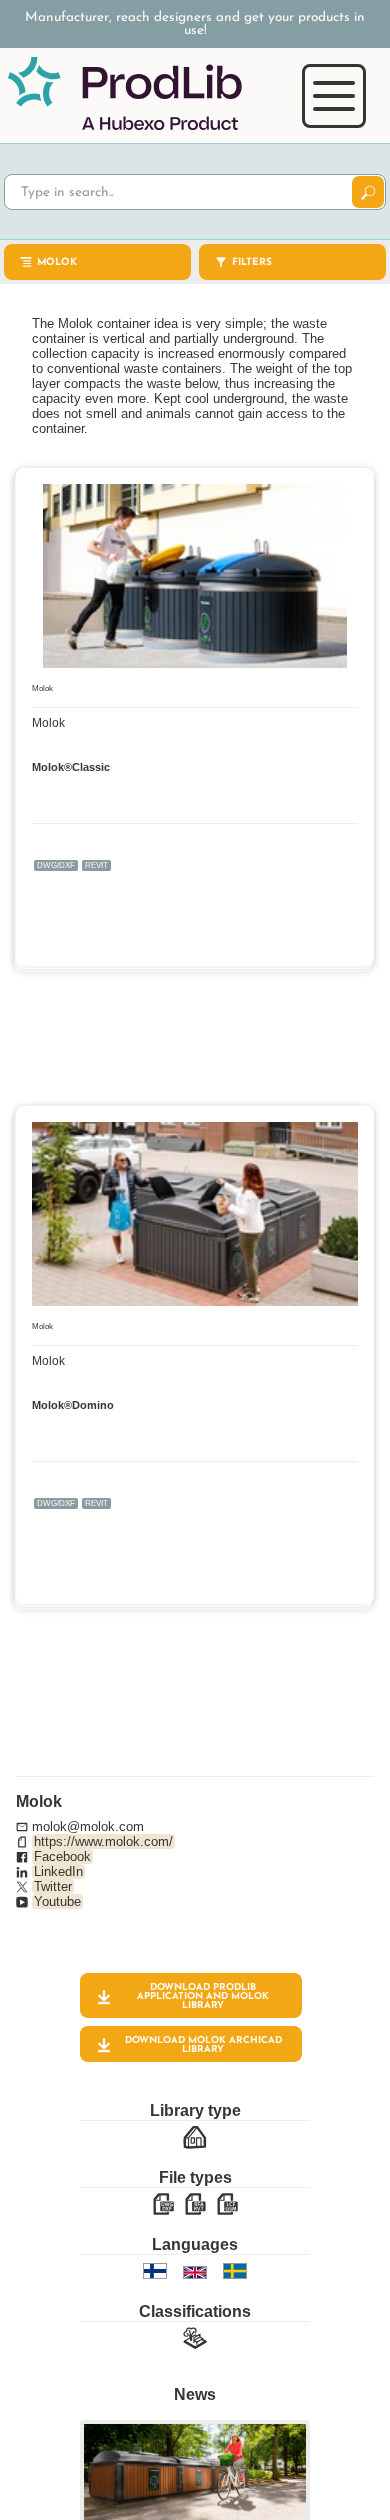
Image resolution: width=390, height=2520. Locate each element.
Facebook (62, 1856)
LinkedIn (58, 1871)
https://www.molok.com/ (103, 1841)
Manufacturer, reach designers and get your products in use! (195, 24)
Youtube (57, 1901)
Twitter (53, 1886)
